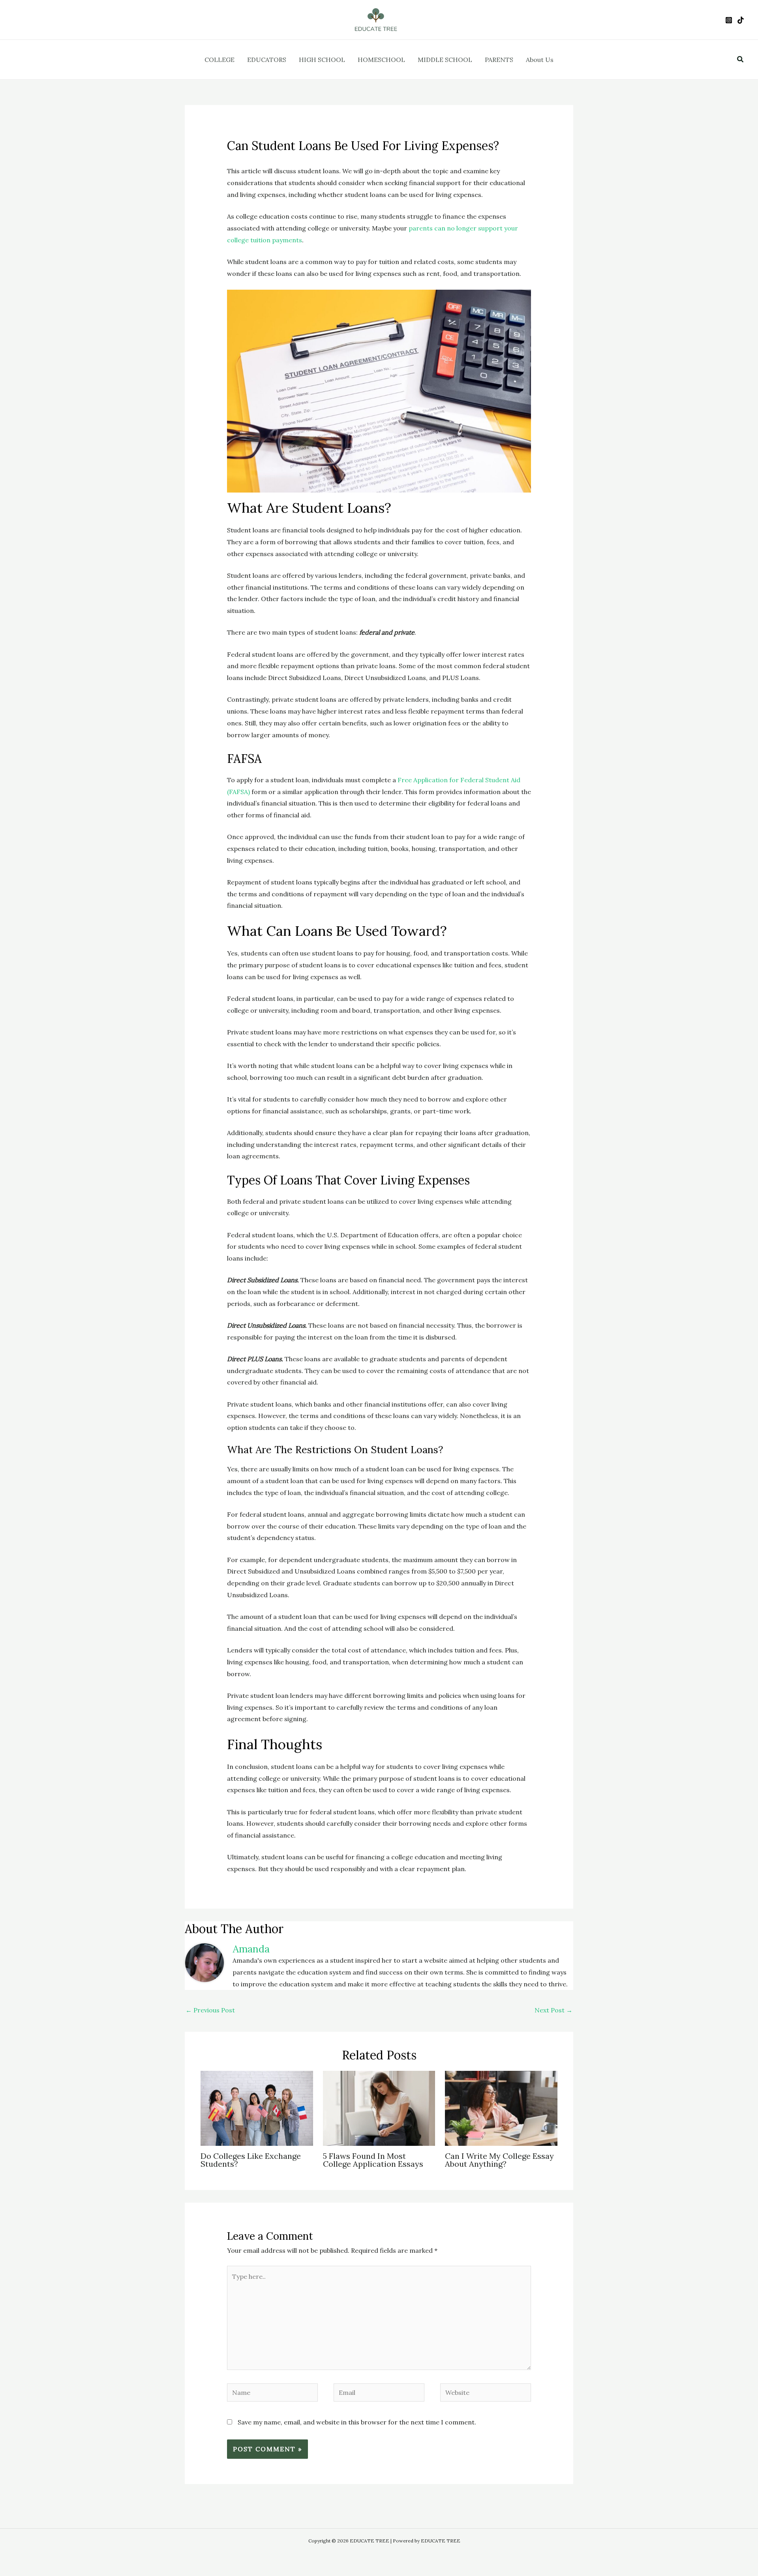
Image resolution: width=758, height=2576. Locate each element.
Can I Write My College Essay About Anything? (499, 2160)
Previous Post (210, 2010)
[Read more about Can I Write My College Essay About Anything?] (501, 2108)
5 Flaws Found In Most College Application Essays (373, 2160)
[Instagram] (729, 20)
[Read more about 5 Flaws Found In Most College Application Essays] (379, 2108)
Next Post (553, 2010)
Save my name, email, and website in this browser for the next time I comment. (357, 2422)
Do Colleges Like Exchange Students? (251, 2160)
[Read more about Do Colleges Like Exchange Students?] (257, 2108)
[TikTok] (741, 20)
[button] (741, 60)
